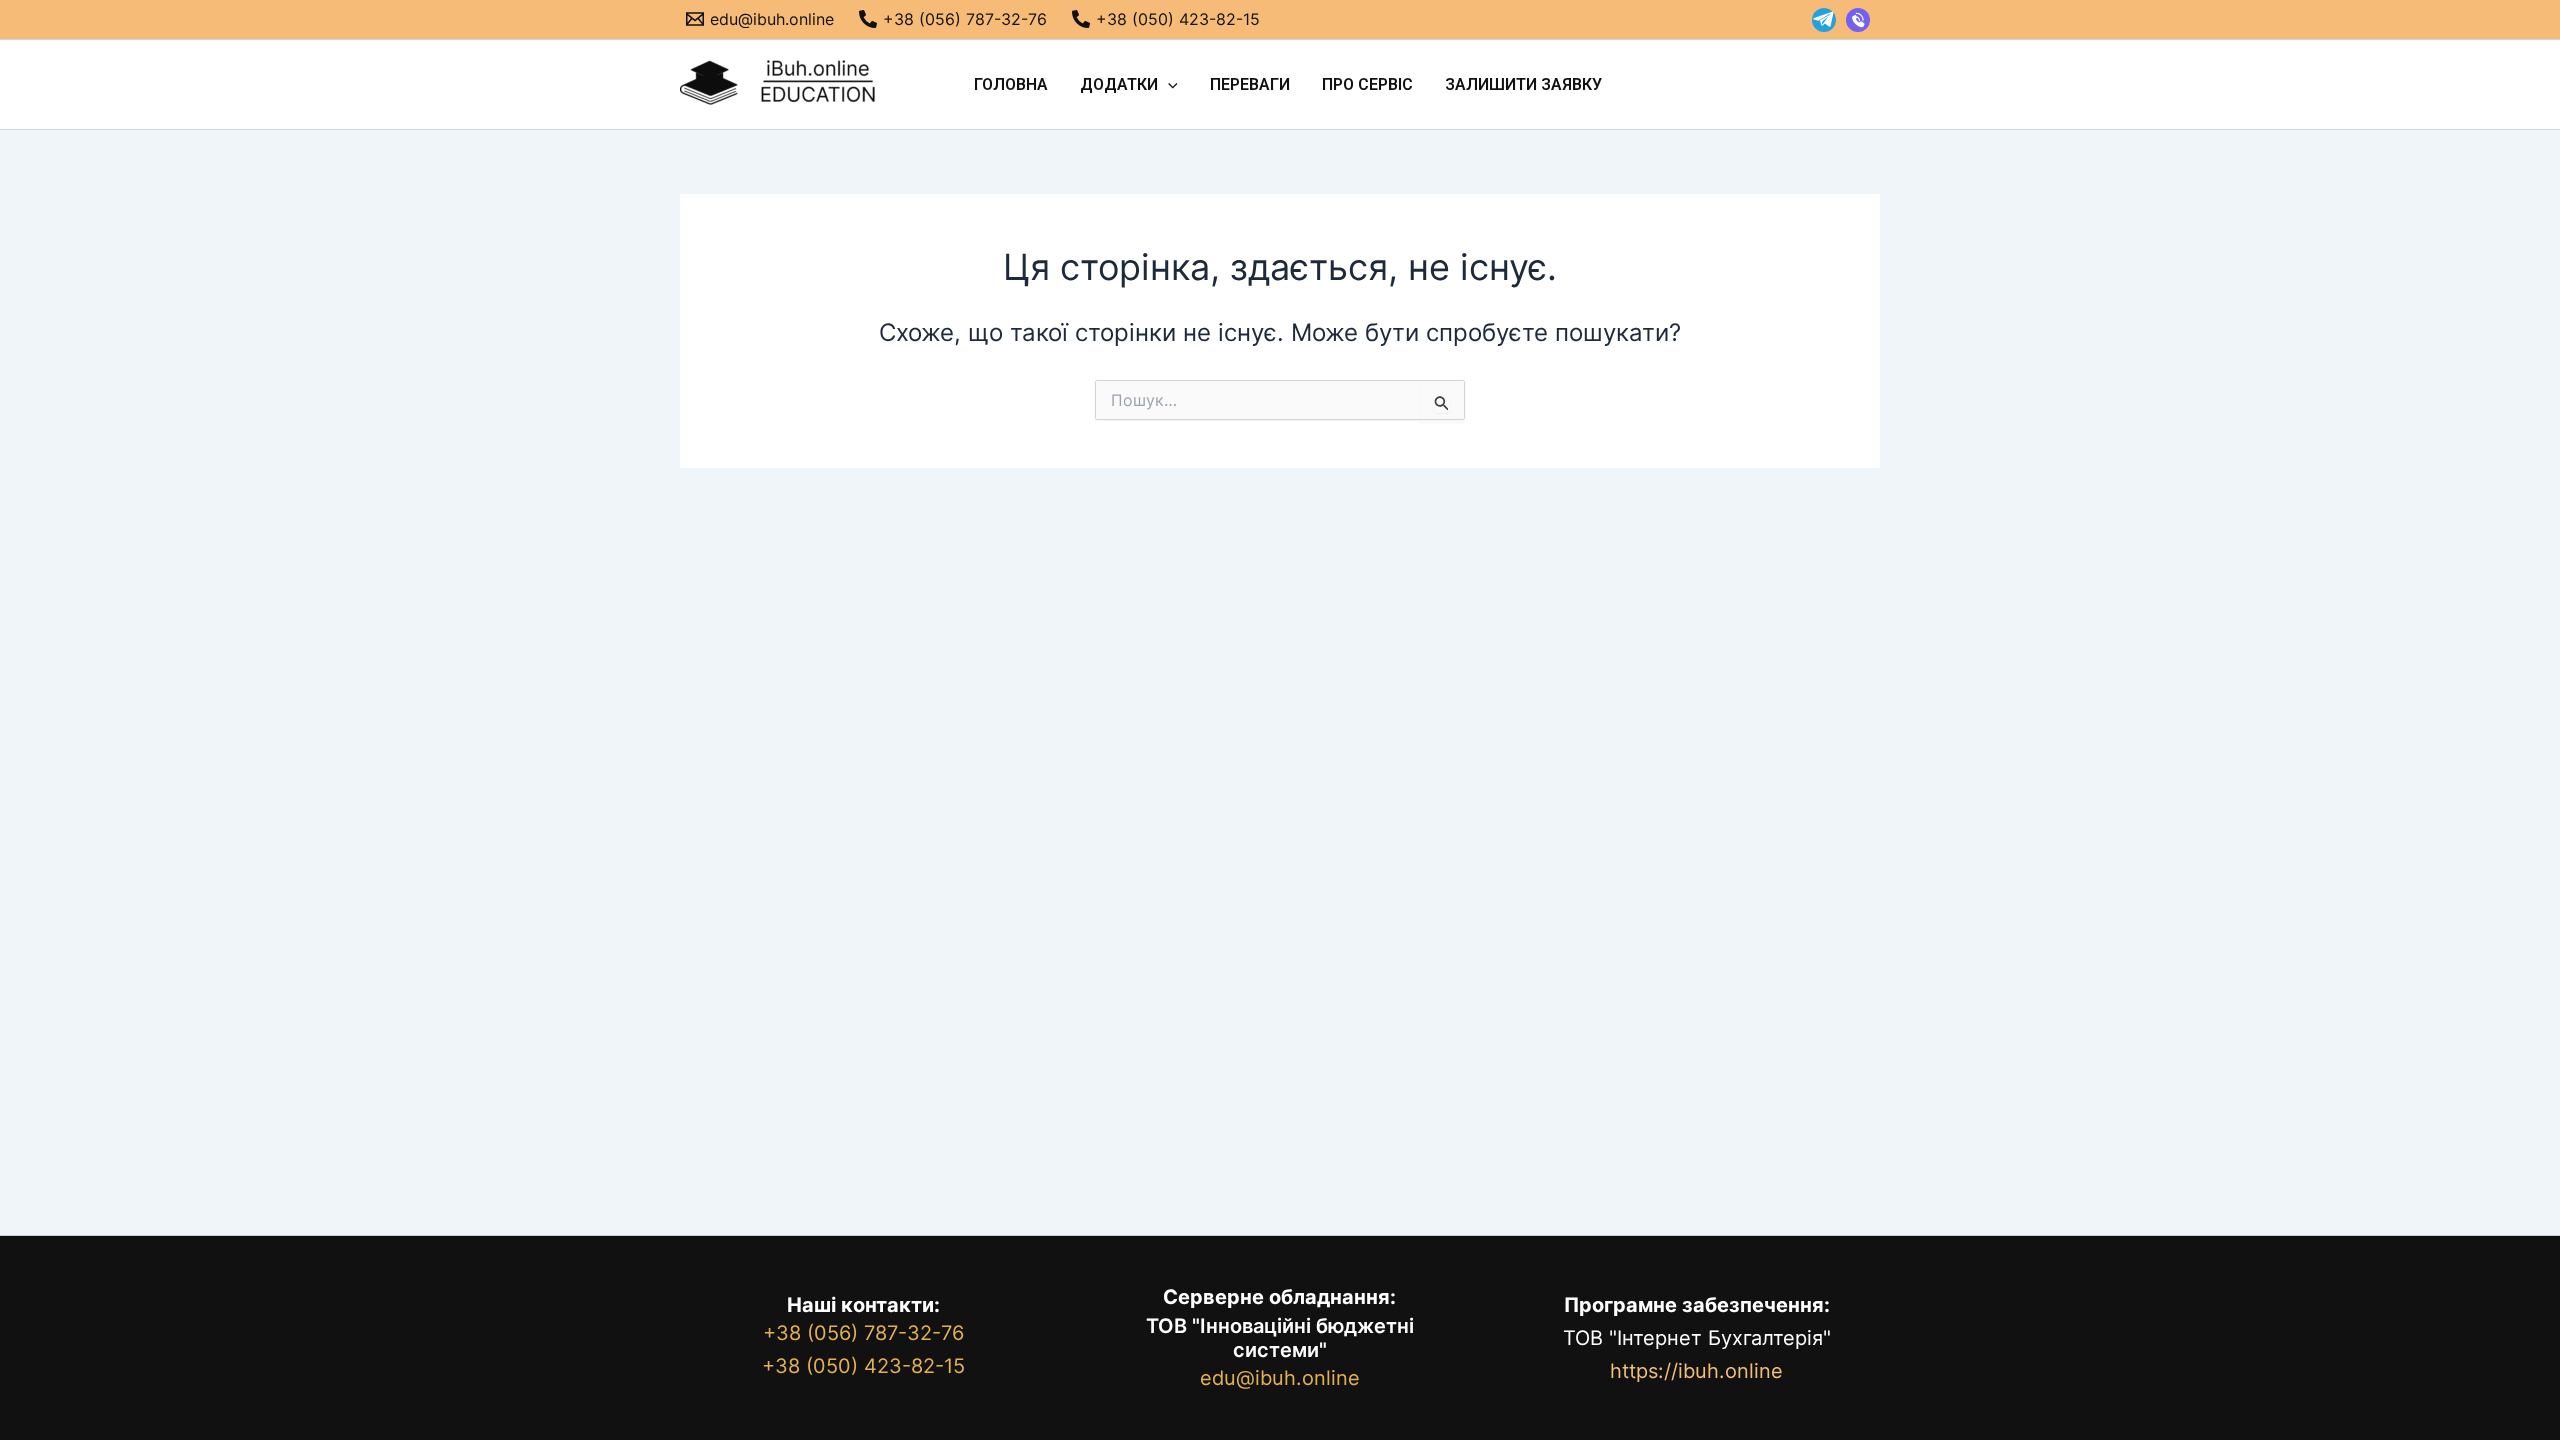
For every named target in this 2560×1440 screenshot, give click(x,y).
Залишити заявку (1523, 84)
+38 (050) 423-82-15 (863, 1366)
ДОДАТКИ (1119, 84)
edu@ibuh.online (1280, 1378)
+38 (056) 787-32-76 (863, 1333)
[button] (1168, 84)
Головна (1011, 84)
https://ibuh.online (1696, 1371)
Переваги (1250, 84)
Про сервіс (1367, 84)
